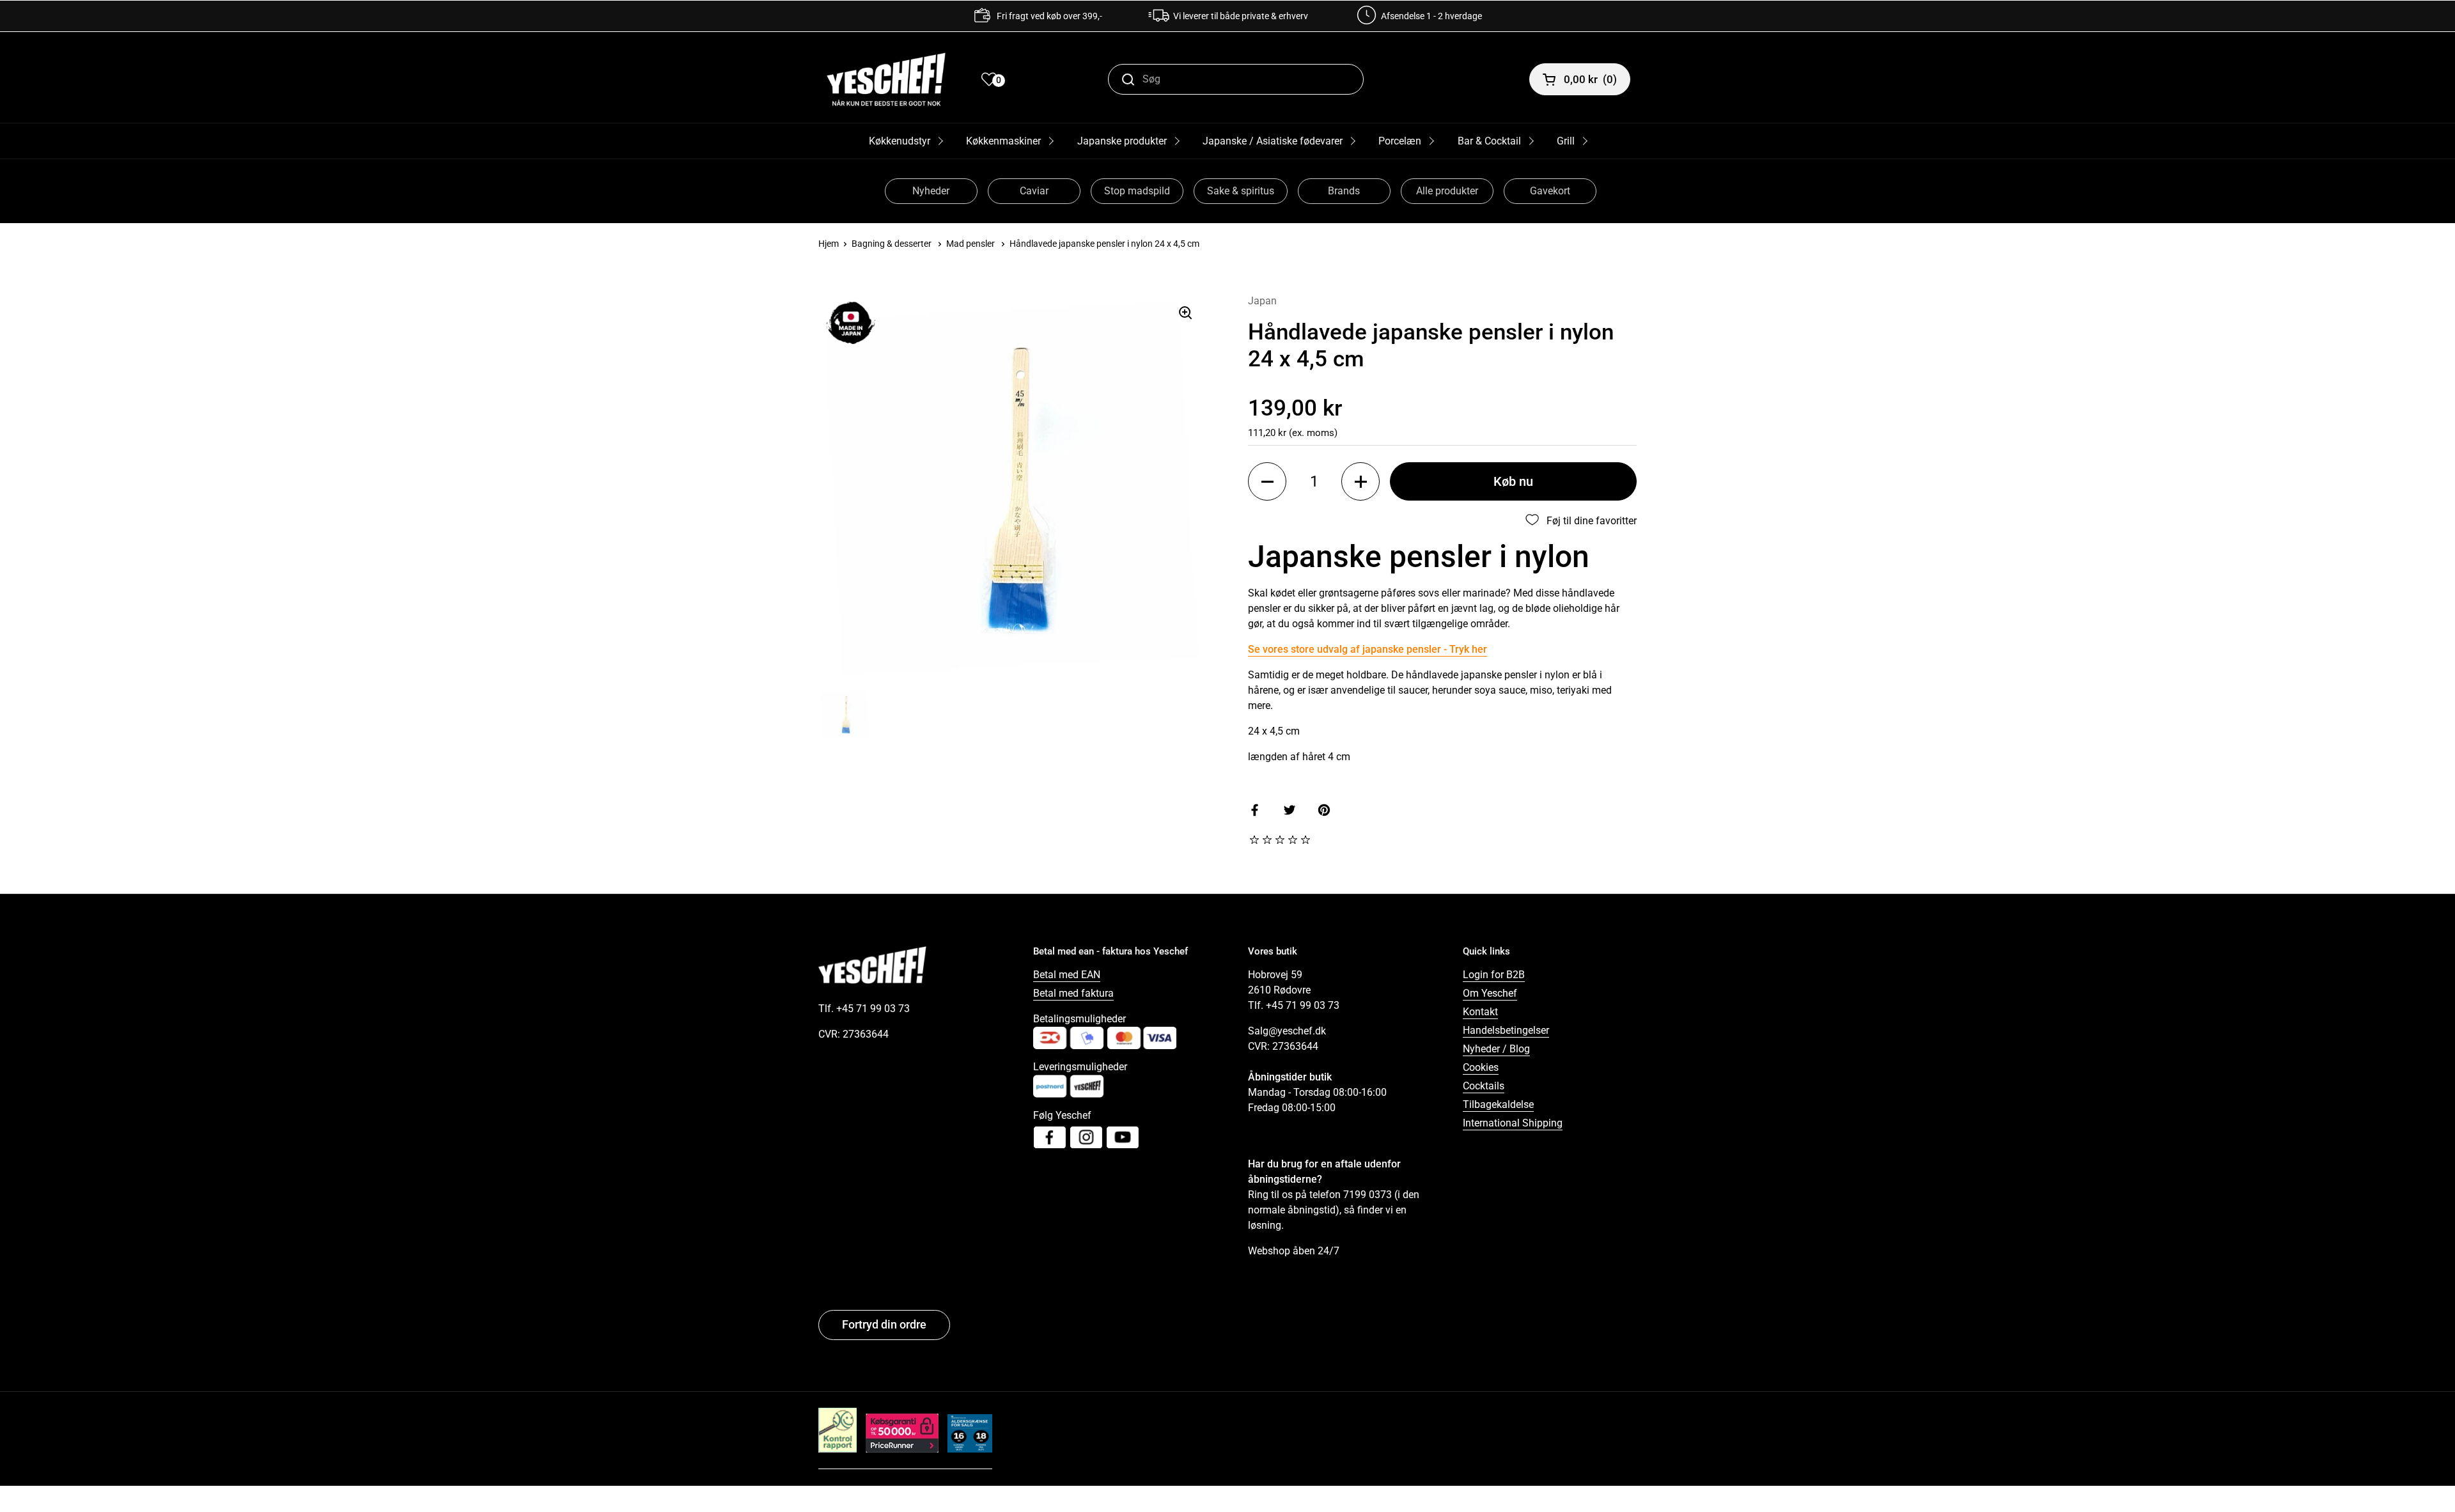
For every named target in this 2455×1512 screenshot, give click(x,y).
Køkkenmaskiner (1003, 141)
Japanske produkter (1122, 141)
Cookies (1481, 1067)
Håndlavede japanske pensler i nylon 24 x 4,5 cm (1104, 244)
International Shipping (1513, 1123)
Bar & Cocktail (1489, 141)
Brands (1344, 191)
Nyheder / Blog (1496, 1049)
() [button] (1590, 79)
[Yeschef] (886, 79)
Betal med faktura (1073, 993)
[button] (1267, 481)
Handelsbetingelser (1506, 1030)
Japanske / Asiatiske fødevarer (1273, 141)
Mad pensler (970, 244)
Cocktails (1484, 1086)
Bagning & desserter (892, 244)
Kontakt (1480, 1012)
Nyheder (931, 191)
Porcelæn (1400, 141)
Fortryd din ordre (884, 1324)
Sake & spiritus (1241, 191)
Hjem (829, 244)
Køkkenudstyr (900, 141)
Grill (1566, 141)
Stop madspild (1137, 191)
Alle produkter (1447, 191)
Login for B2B (1494, 975)
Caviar (1034, 191)
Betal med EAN (1067, 975)
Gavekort (1550, 191)
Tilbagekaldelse (1498, 1104)
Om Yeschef (1490, 993)
